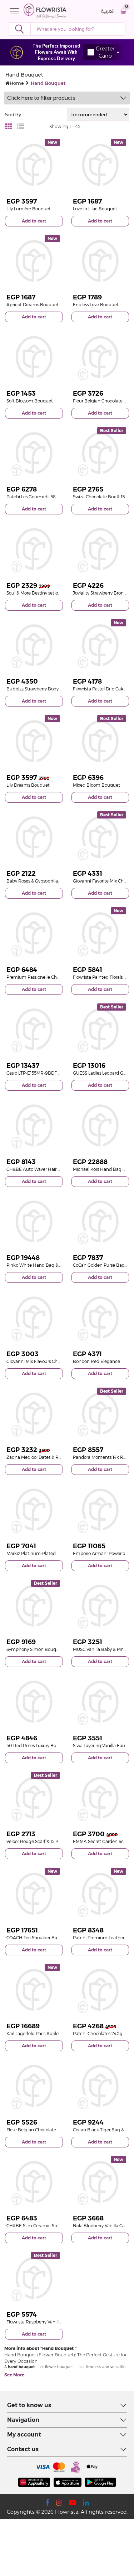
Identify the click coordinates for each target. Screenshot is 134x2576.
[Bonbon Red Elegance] (100, 1318)
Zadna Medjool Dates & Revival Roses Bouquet (54, 1457)
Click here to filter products (41, 98)
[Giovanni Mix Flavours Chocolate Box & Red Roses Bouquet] (34, 1318)
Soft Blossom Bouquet (30, 401)
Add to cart (34, 221)
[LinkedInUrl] (86, 2503)
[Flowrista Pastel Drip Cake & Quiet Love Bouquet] (100, 645)
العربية (108, 11)
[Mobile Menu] (16, 11)
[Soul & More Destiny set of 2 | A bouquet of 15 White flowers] (34, 549)
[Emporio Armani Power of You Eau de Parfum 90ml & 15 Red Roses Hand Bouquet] (100, 1510)
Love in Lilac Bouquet (95, 209)
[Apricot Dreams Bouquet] (34, 261)
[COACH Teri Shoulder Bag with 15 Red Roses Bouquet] (34, 1894)
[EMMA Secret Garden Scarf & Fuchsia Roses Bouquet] (100, 1798)
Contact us (23, 2449)
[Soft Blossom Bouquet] (34, 357)
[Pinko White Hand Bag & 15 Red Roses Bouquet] (34, 1222)
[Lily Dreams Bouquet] (34, 741)
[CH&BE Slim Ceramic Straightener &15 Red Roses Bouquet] (34, 2182)
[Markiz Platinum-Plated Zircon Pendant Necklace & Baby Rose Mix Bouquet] (34, 1510)
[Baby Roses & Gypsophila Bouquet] (34, 837)
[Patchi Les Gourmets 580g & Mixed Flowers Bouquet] (34, 453)
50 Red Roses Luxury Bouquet (38, 1746)
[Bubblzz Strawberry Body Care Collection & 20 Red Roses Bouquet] (34, 645)
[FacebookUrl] (47, 2503)
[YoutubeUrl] (73, 2503)
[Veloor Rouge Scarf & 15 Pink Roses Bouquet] (34, 1798)
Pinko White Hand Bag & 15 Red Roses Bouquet (56, 1265)
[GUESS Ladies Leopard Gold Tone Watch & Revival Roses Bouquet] (100, 1030)
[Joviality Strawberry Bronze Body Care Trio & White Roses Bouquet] (100, 549)
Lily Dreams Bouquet (28, 785)
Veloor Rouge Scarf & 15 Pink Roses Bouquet (52, 1841)
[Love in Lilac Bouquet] (100, 165)
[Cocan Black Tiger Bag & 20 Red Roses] (100, 2086)
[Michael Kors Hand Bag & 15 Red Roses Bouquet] (100, 1125)
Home (17, 83)
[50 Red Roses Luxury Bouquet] (34, 1702)
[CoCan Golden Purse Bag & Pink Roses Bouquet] (100, 1222)
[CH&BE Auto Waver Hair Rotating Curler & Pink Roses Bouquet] (34, 1125)
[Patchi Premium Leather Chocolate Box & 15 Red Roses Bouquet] (100, 1894)
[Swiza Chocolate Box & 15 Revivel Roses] (100, 453)
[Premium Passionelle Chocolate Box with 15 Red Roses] (34, 933)
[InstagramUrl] (59, 2503)
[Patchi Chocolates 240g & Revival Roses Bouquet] (100, 1990)
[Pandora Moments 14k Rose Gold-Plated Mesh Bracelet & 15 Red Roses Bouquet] (100, 1414)
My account (24, 2435)
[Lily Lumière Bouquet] (34, 165)
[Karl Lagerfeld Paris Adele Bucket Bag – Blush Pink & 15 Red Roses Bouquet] (34, 1990)
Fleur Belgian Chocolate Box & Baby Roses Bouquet (60, 2130)
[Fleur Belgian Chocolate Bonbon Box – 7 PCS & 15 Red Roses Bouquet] (100, 357)
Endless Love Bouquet (96, 305)
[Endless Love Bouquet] (100, 261)
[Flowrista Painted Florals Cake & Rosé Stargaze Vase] (100, 933)
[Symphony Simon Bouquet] (34, 1606)
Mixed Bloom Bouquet (96, 785)
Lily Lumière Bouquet (29, 209)
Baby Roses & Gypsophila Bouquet (42, 881)
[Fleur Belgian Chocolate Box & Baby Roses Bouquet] (34, 2086)
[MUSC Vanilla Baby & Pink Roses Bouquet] (100, 1606)
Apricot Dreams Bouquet (33, 305)
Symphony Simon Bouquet (35, 1649)
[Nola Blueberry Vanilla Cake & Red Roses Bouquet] (100, 2182)
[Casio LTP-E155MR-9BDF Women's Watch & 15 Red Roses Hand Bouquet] (34, 1030)
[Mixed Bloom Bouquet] (100, 741)
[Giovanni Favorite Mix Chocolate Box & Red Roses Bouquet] (100, 837)
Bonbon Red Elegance (96, 1361)
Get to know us (29, 2405)
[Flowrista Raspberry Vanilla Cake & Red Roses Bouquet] (34, 2278)
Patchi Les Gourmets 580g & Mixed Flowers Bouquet (61, 497)
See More (14, 2375)
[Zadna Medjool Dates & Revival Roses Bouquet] (34, 1414)
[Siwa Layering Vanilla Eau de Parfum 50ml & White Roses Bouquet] (100, 1702)
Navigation (23, 2420)
